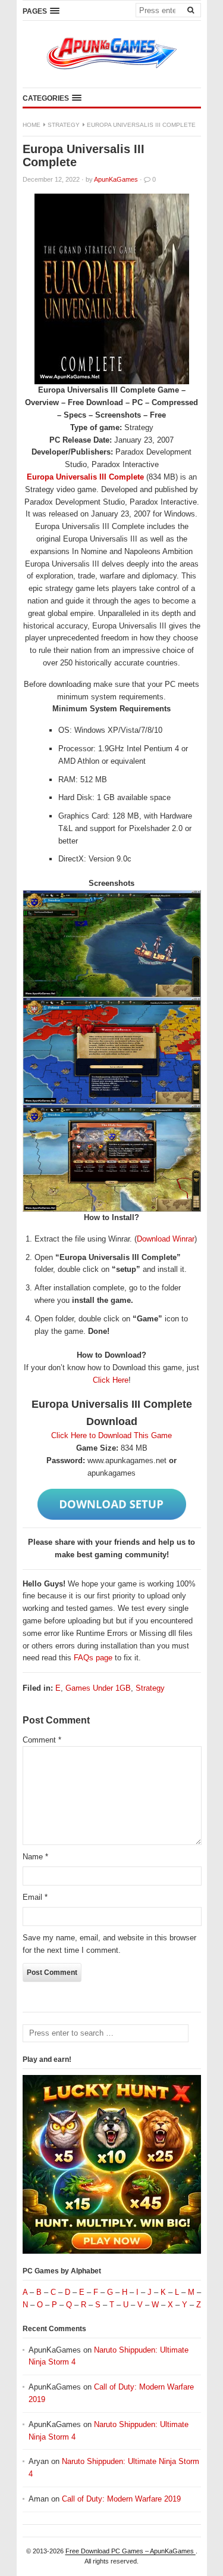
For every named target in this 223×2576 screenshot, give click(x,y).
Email (35, 1897)
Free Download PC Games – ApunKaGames (131, 2551)
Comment (42, 1740)
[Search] (191, 10)
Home (32, 125)
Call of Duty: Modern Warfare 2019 (121, 2499)
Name (35, 1857)
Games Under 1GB (98, 1688)
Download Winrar (166, 1239)
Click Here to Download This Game (111, 1435)
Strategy (64, 125)
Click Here (111, 1380)
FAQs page (93, 1658)
